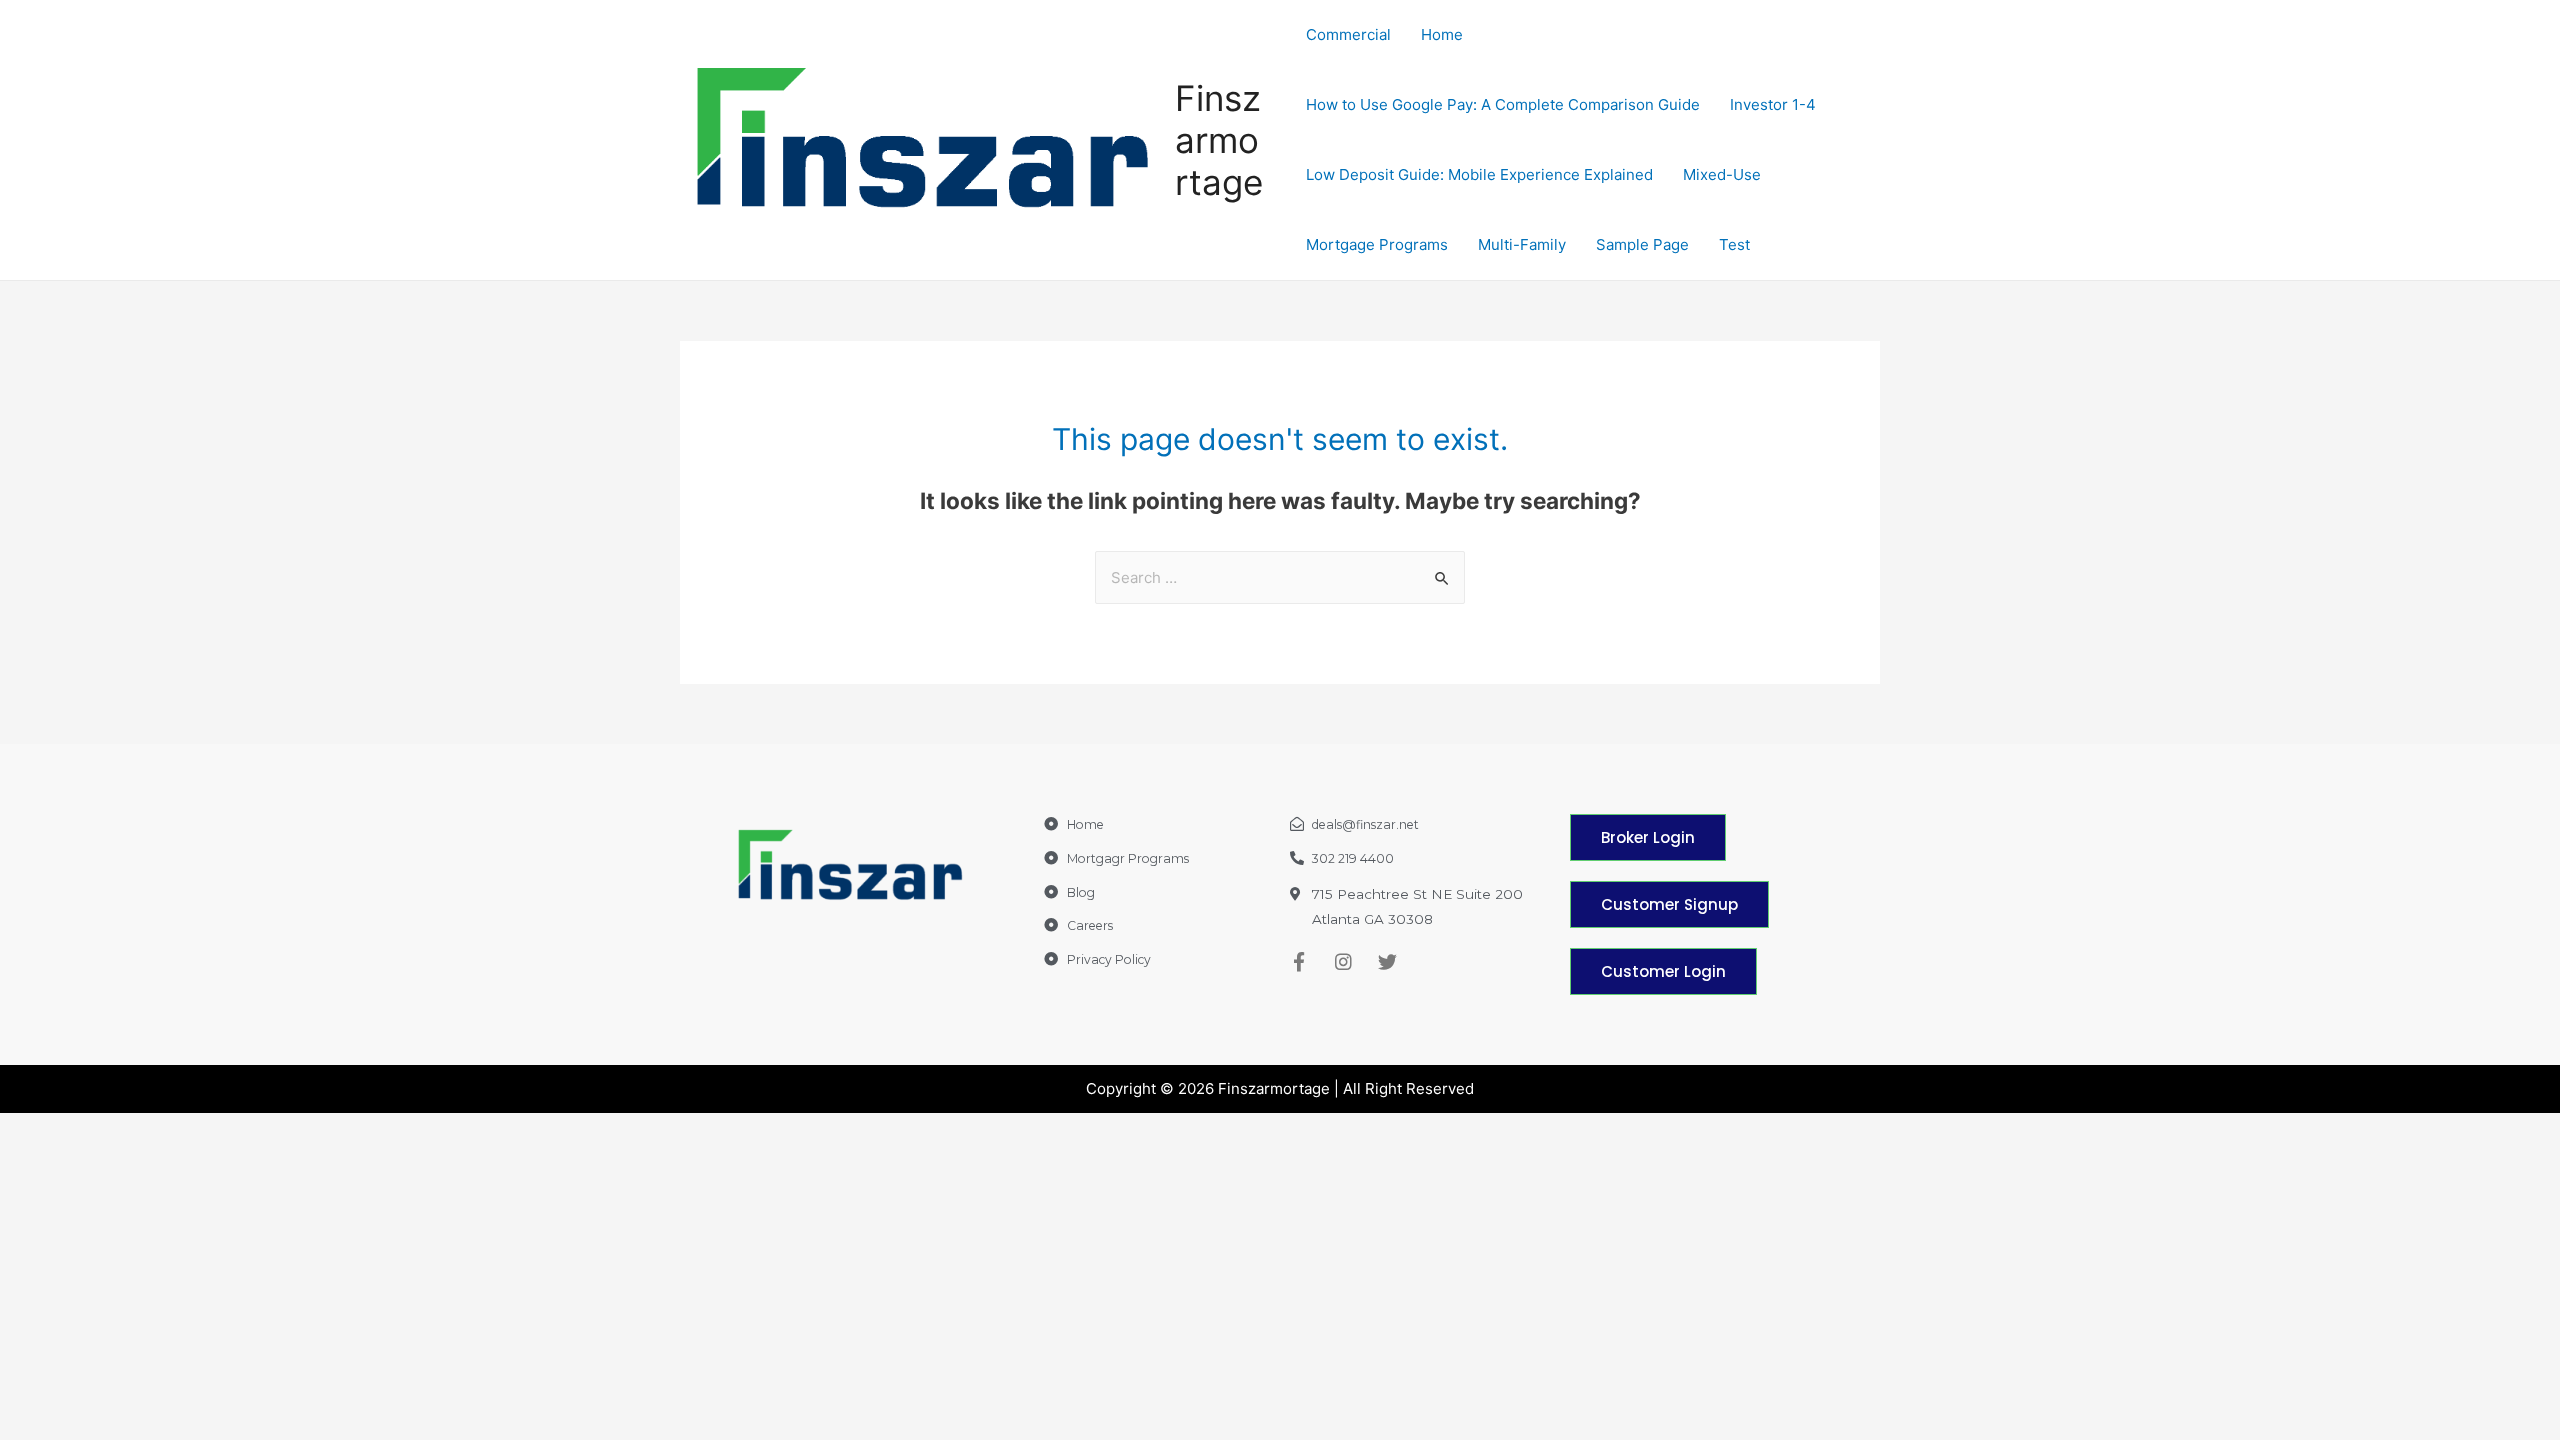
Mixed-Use (1722, 174)
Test (1734, 244)
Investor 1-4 (1773, 104)
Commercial (1348, 34)
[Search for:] (1280, 577)
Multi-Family (1522, 244)
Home (1442, 34)
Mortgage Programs (1377, 244)
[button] (1648, 837)
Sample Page (1642, 244)
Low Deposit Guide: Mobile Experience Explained (1479, 174)
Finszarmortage (1219, 140)
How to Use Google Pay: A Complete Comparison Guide (1503, 104)
